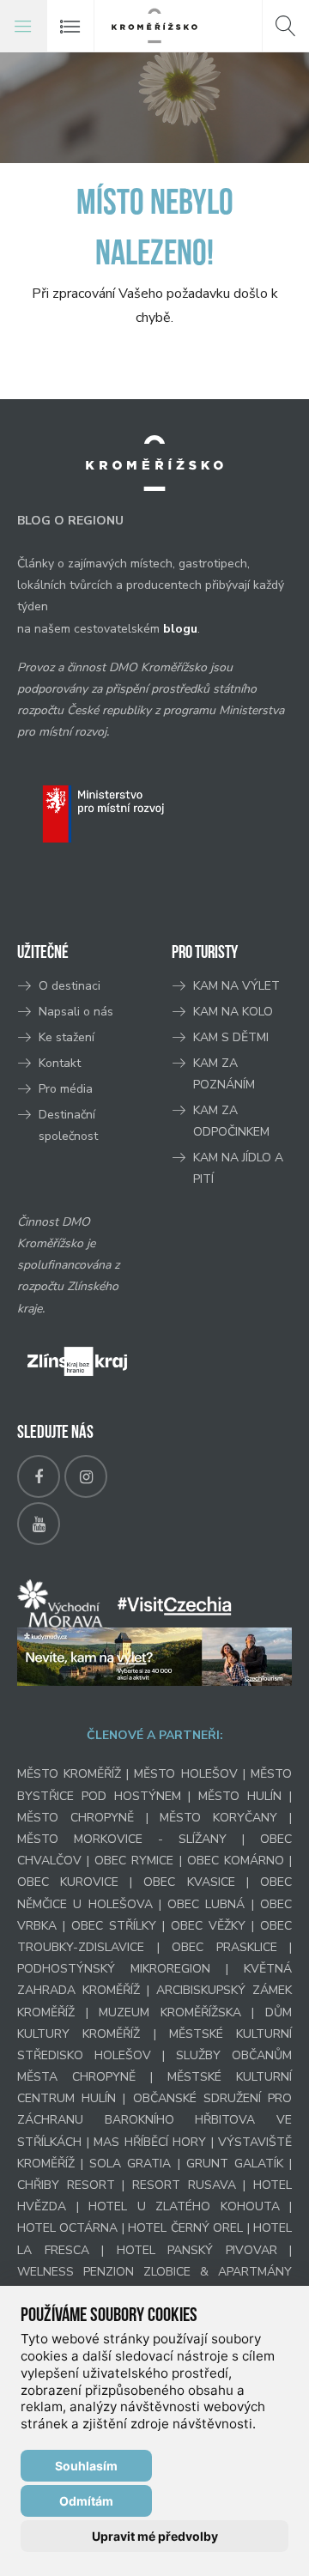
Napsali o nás (76, 1012)
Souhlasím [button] (86, 2466)
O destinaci (70, 986)
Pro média (66, 1089)
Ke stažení (67, 1037)
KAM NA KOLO (233, 1012)
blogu (180, 629)
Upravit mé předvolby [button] (155, 2536)
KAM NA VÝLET (236, 986)
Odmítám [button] (86, 2501)
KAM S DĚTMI (231, 1037)
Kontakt (61, 1063)
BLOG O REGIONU (70, 521)
